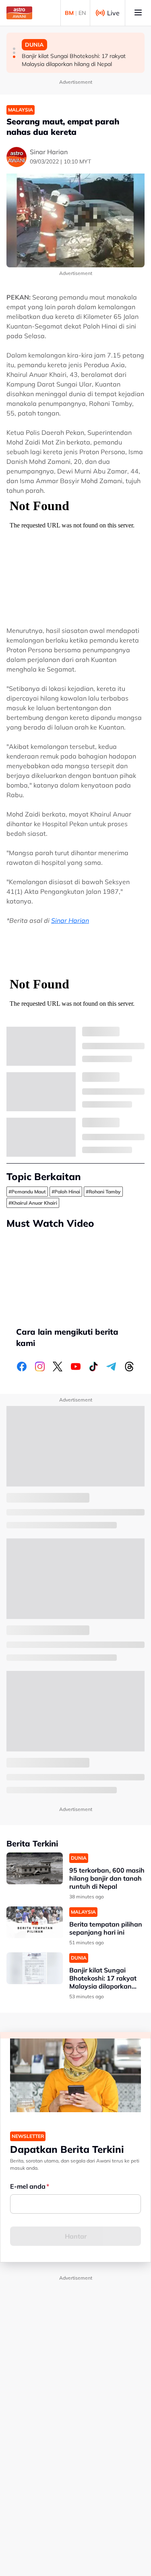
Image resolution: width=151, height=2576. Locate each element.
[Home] (19, 13)
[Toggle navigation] (138, 13)
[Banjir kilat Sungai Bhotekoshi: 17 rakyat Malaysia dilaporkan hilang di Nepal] (35, 1968)
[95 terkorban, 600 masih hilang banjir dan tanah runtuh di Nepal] (35, 1868)
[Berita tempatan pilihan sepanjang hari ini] (35, 1922)
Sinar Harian (70, 920)
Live (113, 13)
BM (69, 13)
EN (82, 13)
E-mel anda (28, 2186)
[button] (14, 49)
